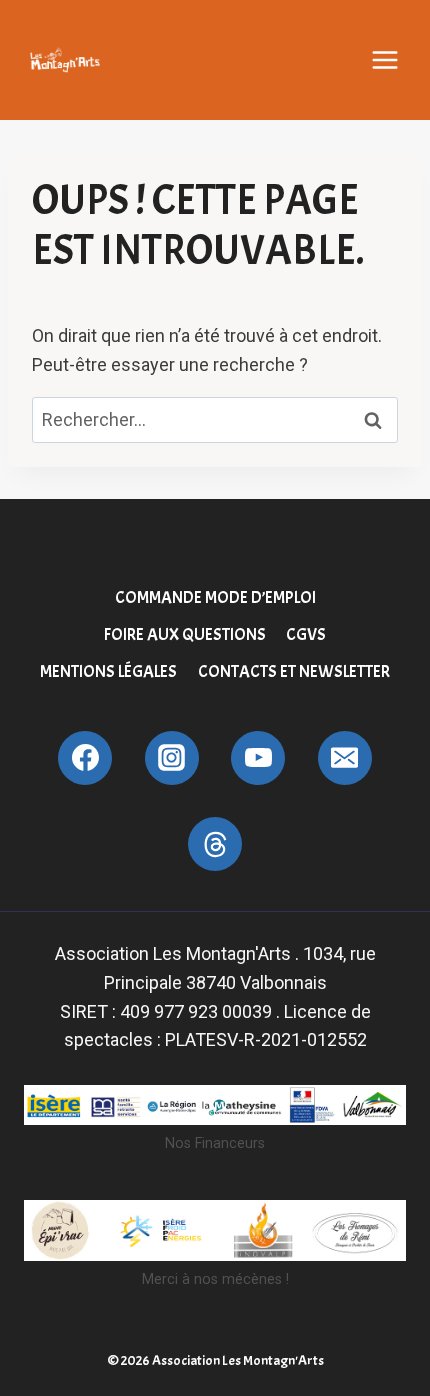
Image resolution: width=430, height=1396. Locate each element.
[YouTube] (258, 758)
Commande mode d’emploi (215, 597)
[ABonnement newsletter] (215, 844)
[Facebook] (85, 758)
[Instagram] (172, 758)
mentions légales (108, 671)
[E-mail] (345, 758)
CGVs (306, 634)
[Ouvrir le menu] (385, 60)
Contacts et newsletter (294, 671)
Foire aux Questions (185, 634)
